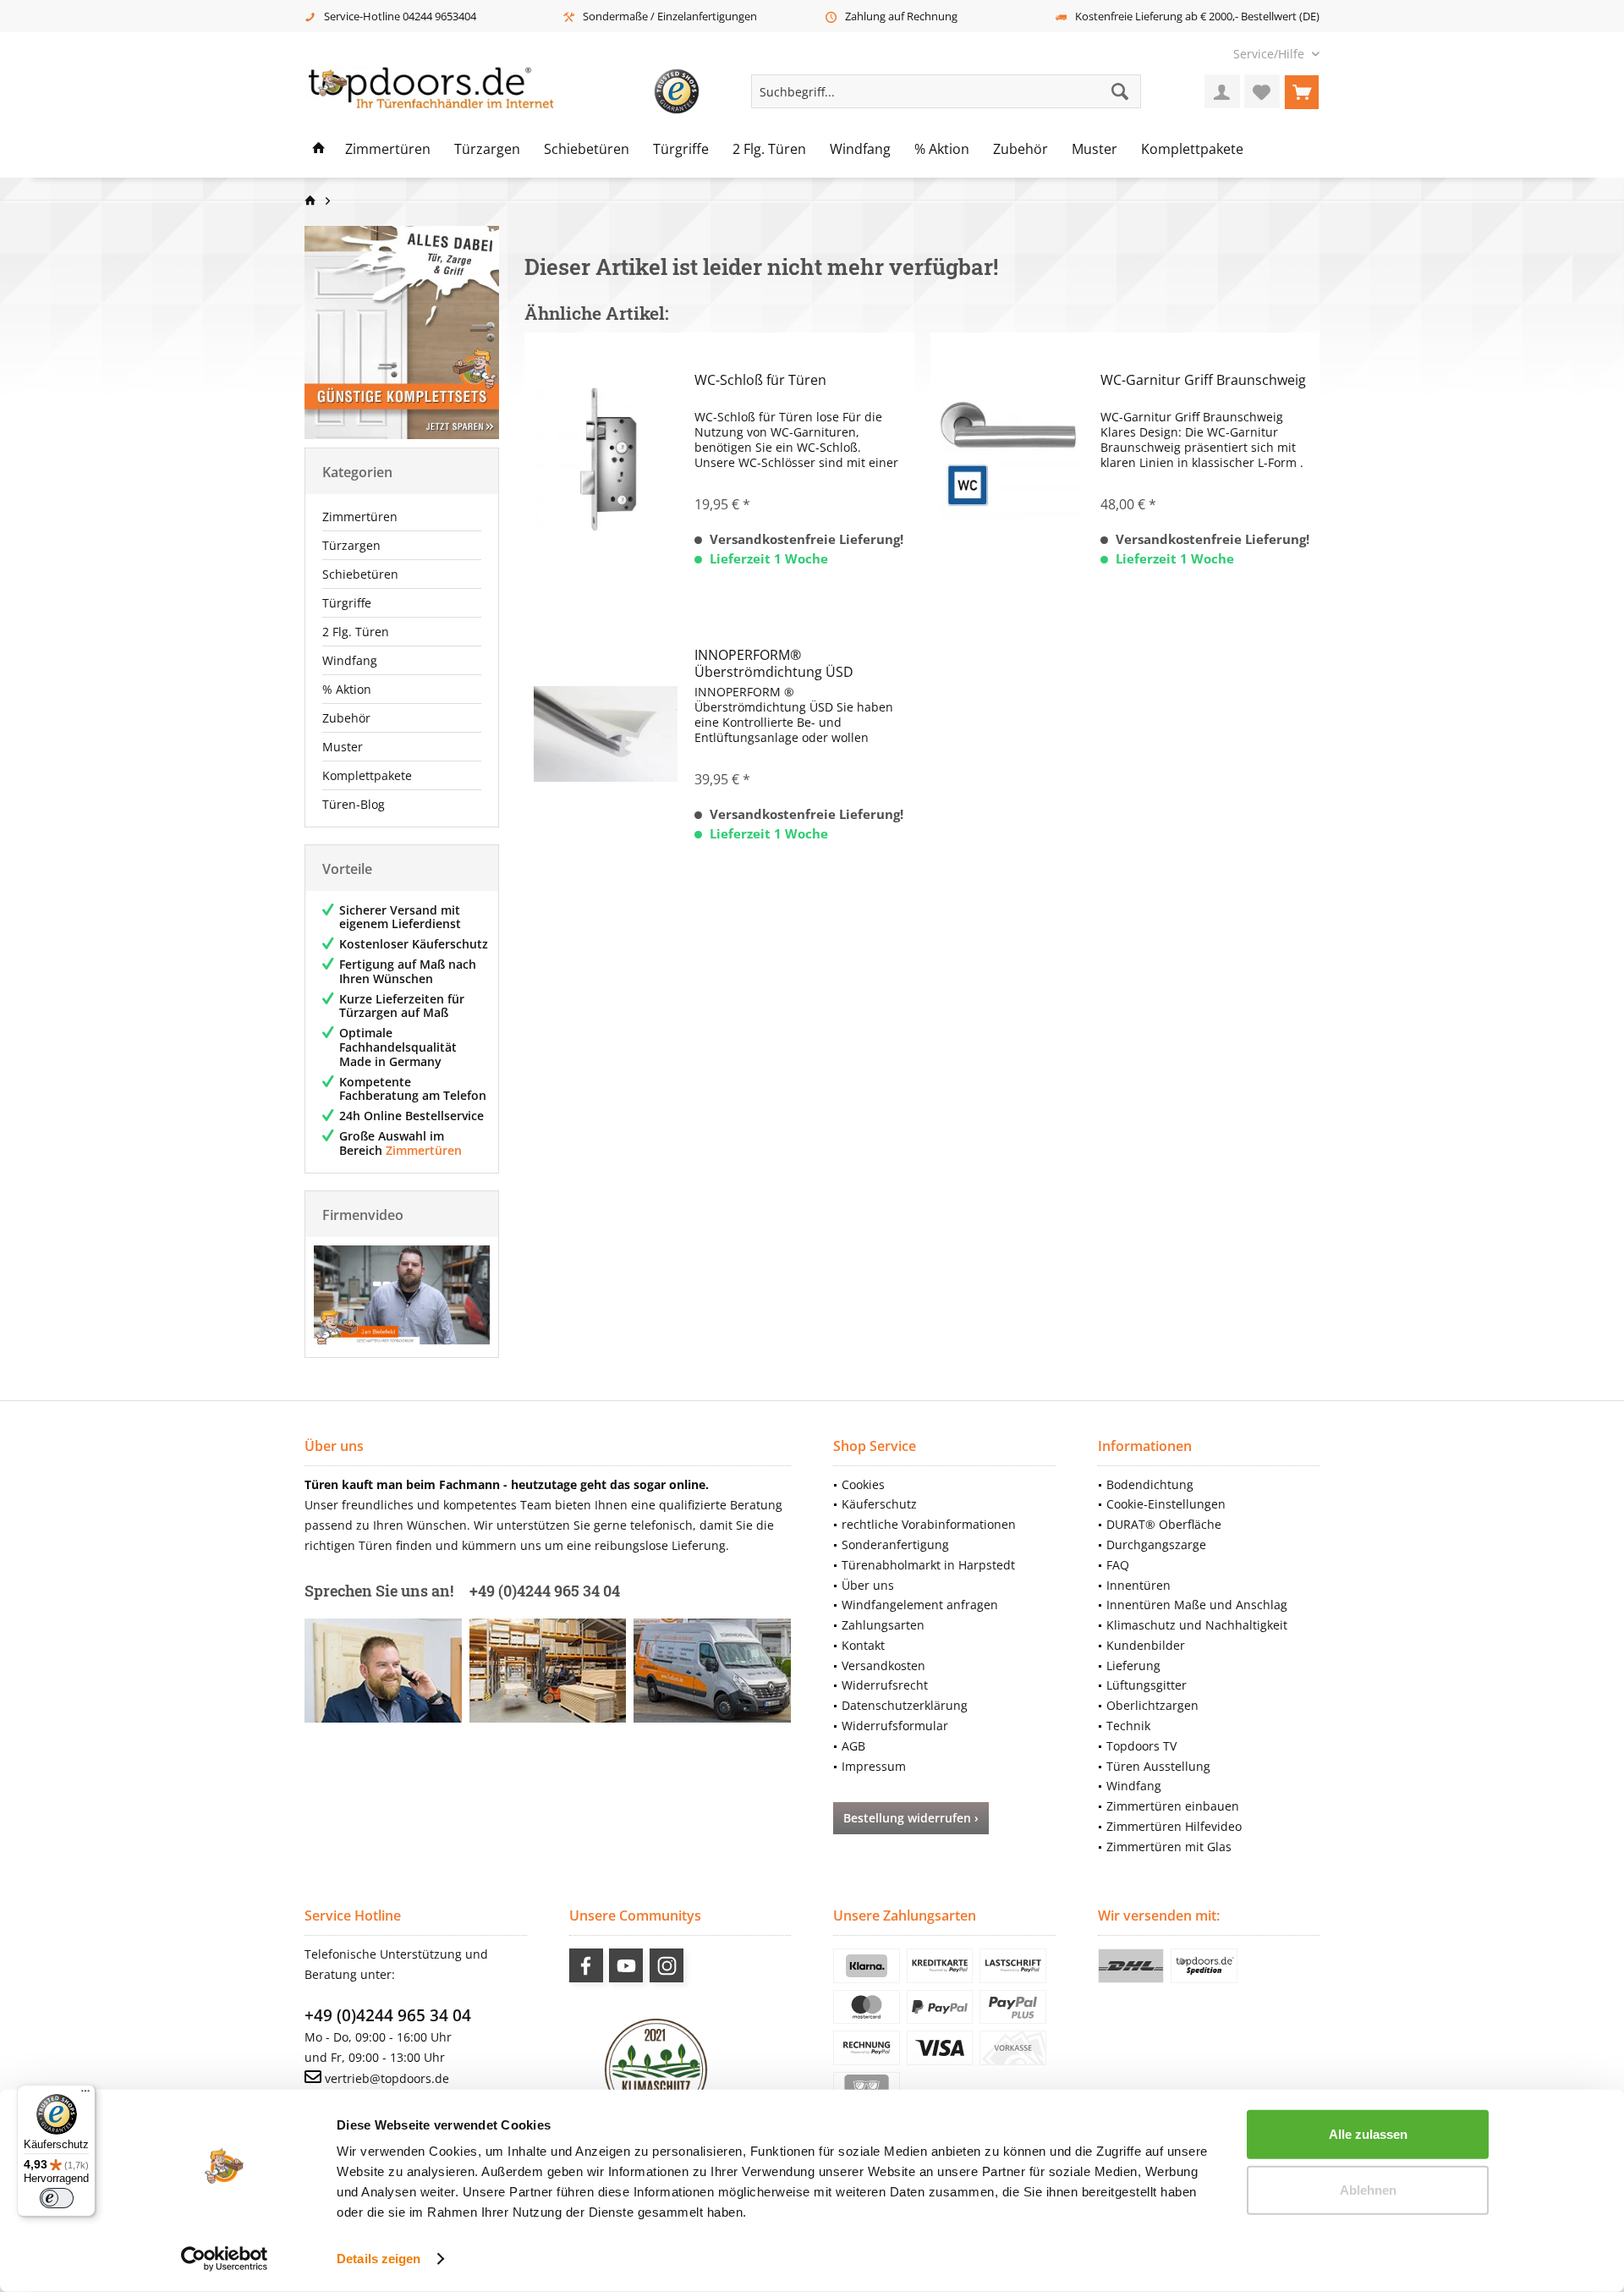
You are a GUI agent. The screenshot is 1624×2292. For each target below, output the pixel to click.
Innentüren (1138, 1585)
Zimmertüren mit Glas (1169, 1847)
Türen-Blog (354, 804)
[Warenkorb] (1302, 91)
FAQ (1118, 1565)
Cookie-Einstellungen (1166, 1504)
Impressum (874, 1766)
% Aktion (347, 689)
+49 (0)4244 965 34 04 (388, 2015)
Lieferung (1133, 1665)
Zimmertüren (360, 517)
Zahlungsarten (883, 1625)
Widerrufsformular (895, 1726)
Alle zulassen (1368, 2134)
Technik (1128, 1726)
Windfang (350, 660)
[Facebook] (586, 1965)
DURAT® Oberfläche (1164, 1524)
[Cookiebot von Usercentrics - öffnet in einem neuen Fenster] (225, 2259)
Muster (343, 747)
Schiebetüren (360, 574)
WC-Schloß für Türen (760, 380)
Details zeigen (379, 2259)
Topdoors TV (1141, 1746)
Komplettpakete (367, 775)
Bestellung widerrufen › (911, 1818)
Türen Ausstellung (1158, 1766)
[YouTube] (626, 1965)
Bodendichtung (1150, 1484)
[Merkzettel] (1262, 91)
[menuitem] (1270, 54)
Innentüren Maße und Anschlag (1197, 1605)
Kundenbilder (1146, 1645)
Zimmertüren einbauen (1173, 1806)
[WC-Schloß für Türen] (606, 459)
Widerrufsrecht (885, 1685)
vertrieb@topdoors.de (387, 2078)
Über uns (868, 1585)
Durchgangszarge (1156, 1544)
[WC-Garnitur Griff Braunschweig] (1012, 459)
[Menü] (85, 2095)
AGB (853, 1746)
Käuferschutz (879, 1504)
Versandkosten (883, 1665)
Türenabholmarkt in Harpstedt (928, 1565)
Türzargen (351, 545)
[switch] (57, 2198)
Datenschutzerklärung (905, 1705)
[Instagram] (667, 1965)
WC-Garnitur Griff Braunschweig (1203, 380)
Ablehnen (1368, 2189)
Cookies (863, 1484)
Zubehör (346, 718)
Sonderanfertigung (895, 1544)
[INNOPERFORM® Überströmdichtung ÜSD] (606, 734)
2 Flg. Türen (356, 632)
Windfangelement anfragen (920, 1605)
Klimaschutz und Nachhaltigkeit (1197, 1625)
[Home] (319, 150)
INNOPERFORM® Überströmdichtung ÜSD (774, 663)
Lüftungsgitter (1147, 1685)
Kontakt (863, 1645)
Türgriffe (347, 603)
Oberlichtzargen (1152, 1705)
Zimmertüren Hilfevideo (1174, 1826)
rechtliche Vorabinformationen (929, 1524)
